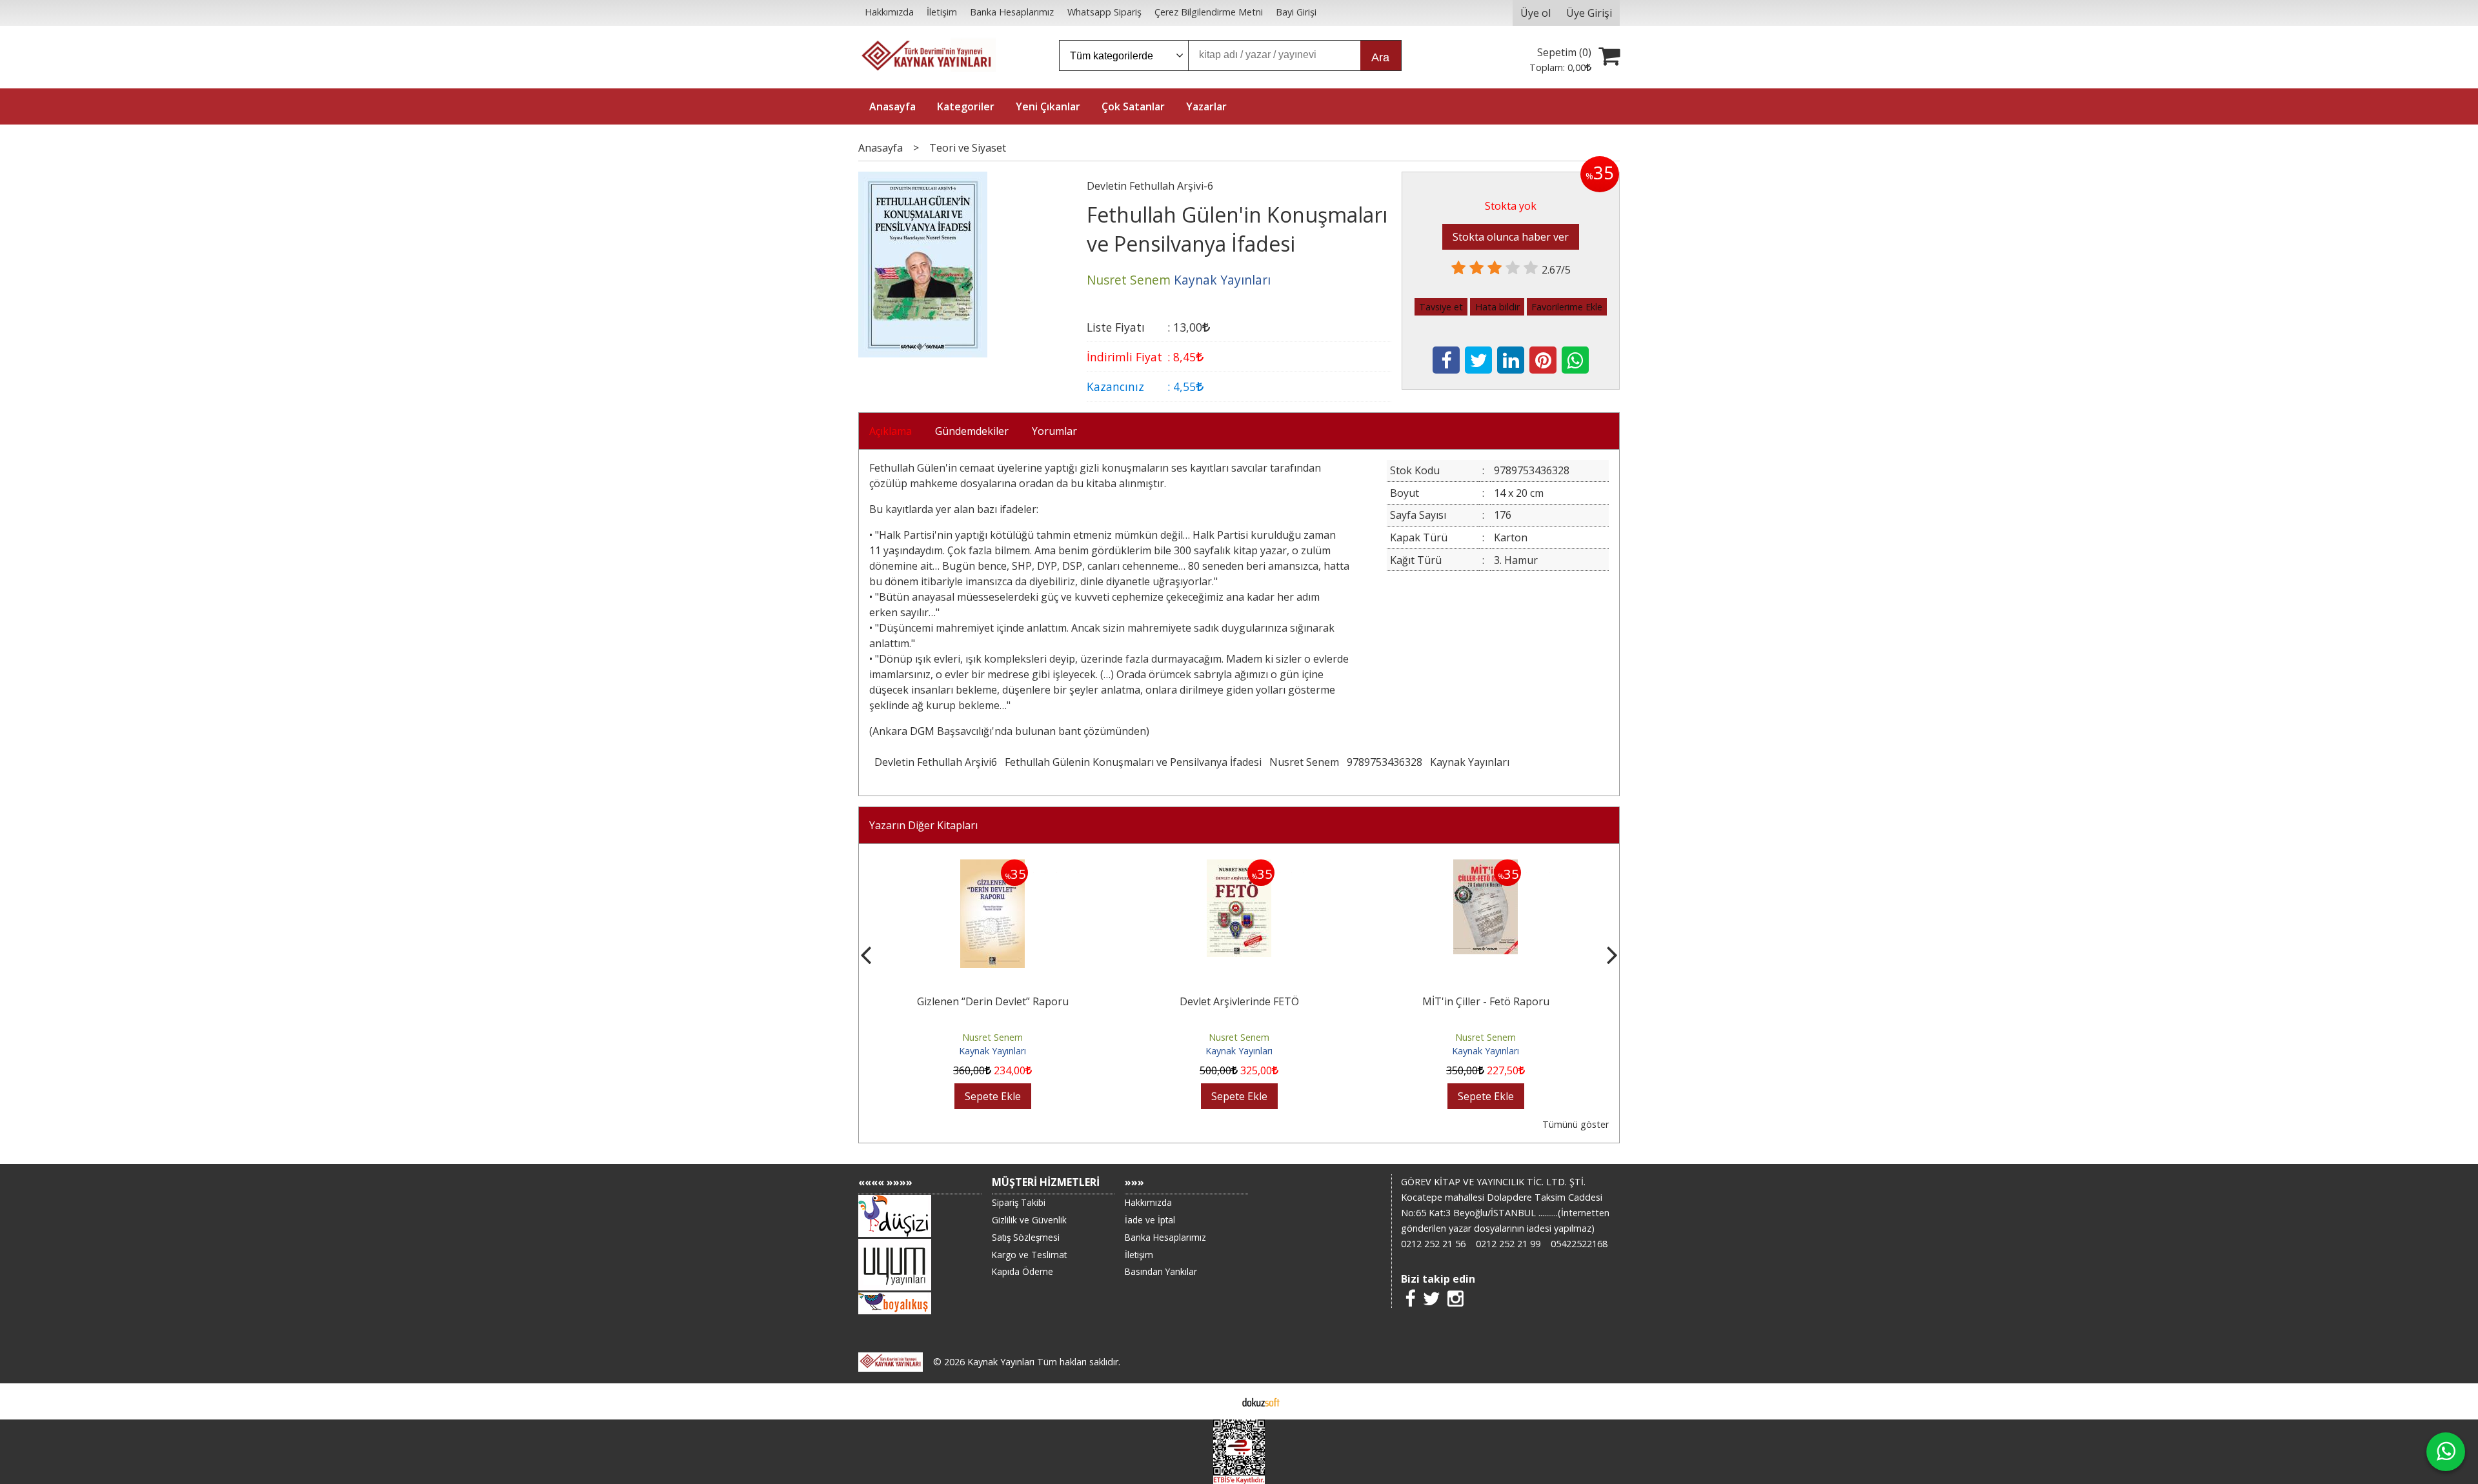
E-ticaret (1219, 1401)
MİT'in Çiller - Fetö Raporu (1486, 1001)
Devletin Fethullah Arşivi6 (936, 762)
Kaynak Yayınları (1470, 762)
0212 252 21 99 (1508, 1244)
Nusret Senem (1304, 762)
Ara (1380, 57)
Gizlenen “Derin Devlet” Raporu (993, 1001)
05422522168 (1579, 1244)
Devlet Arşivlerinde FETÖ (1239, 1001)
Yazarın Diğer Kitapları (923, 825)
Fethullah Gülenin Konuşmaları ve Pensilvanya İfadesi (1133, 762)
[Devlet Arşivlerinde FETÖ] (1239, 867)
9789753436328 (1385, 762)
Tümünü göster (1576, 1124)
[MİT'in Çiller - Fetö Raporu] (1486, 867)
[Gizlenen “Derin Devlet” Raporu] (992, 867)
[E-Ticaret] (1261, 1401)
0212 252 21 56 (1433, 1244)
